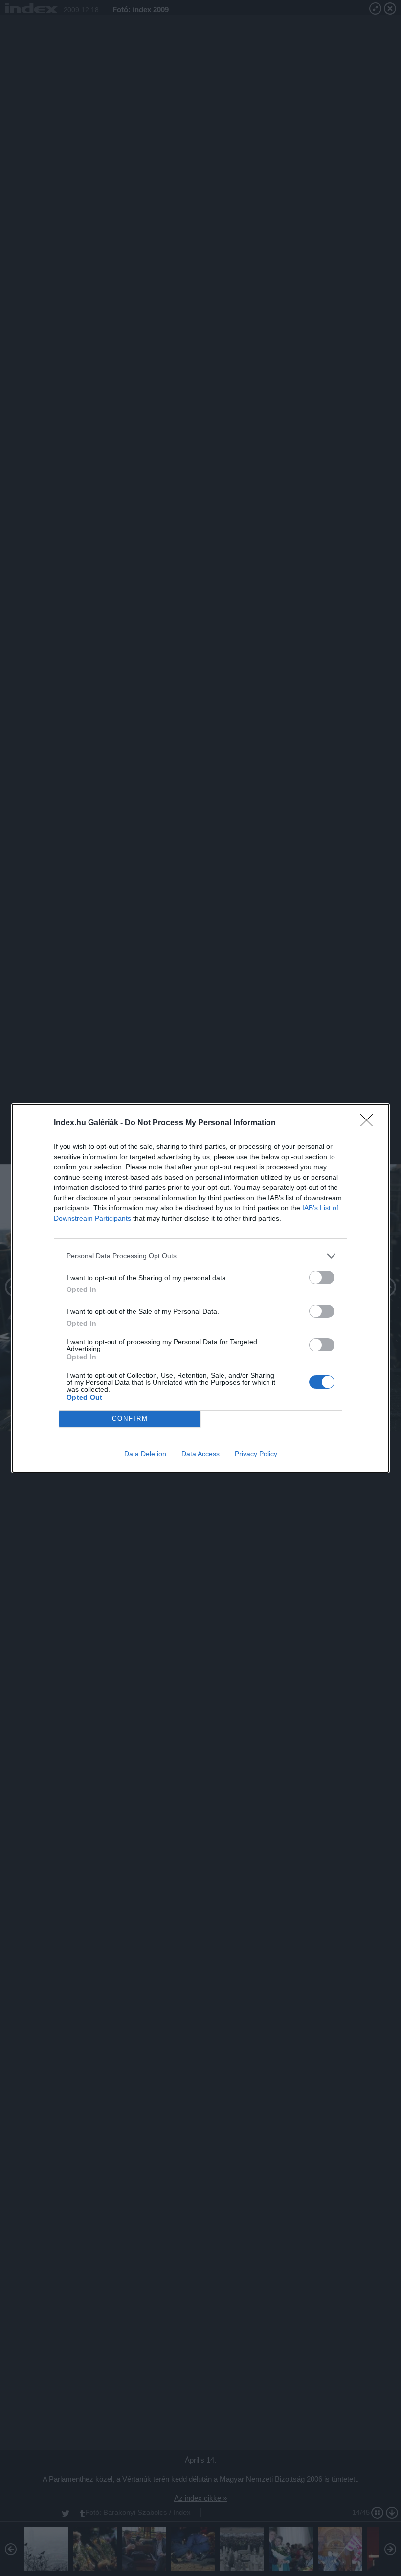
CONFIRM (130, 1419)
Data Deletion (145, 1454)
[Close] (370, 1123)
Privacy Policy (256, 1454)
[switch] (322, 1277)
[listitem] (200, 1256)
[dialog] (200, 1288)
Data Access (200, 1454)
